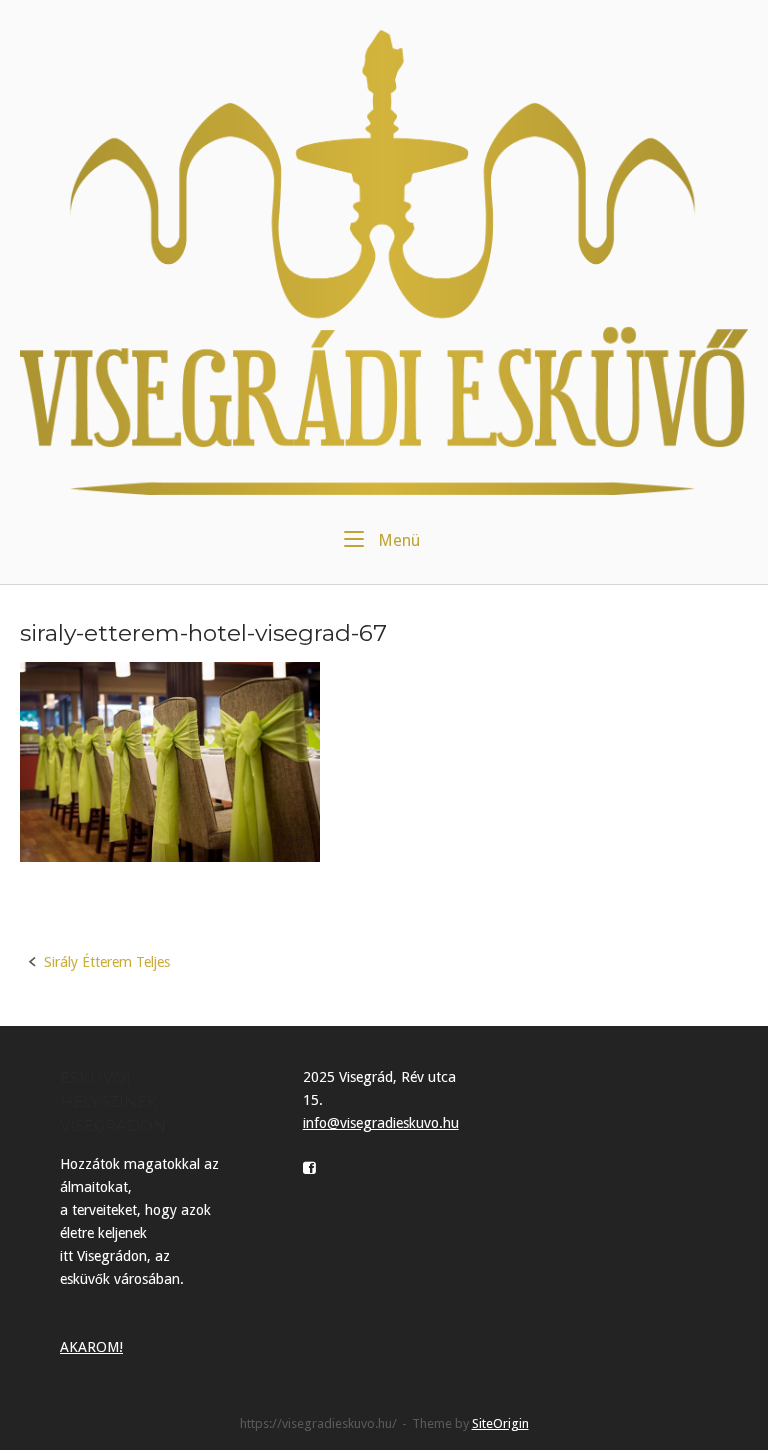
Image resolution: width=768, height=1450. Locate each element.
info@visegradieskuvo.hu (381, 1123)
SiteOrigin (500, 1423)
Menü (397, 540)
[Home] (384, 261)
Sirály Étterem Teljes (107, 962)
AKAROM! (91, 1347)
